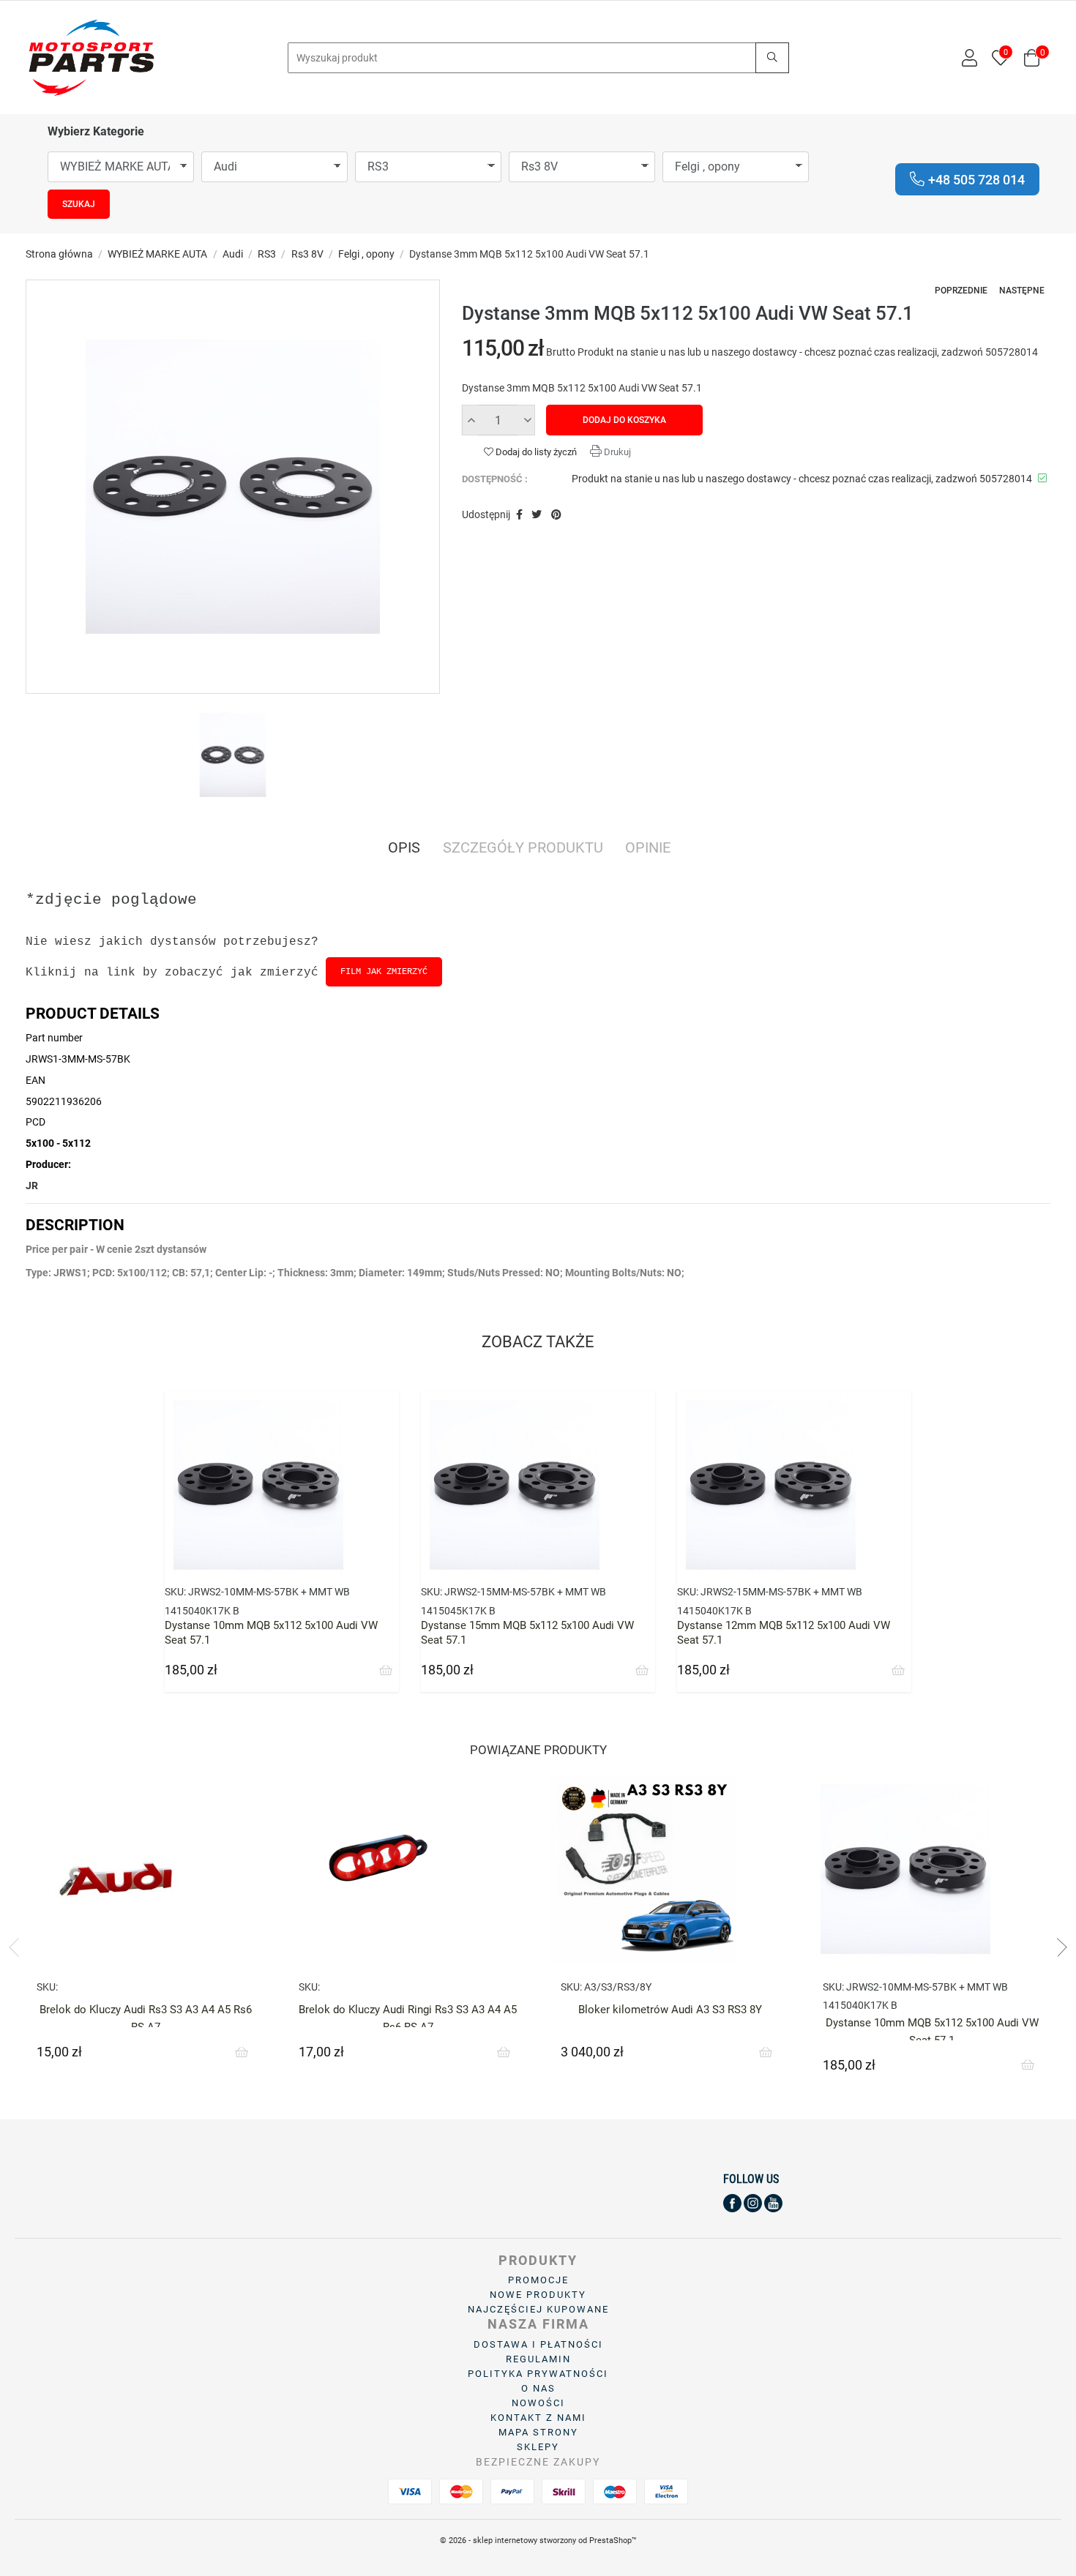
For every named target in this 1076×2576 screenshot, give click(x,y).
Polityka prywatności (538, 2374)
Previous (18, 1947)
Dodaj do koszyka (624, 420)
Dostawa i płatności (538, 2344)
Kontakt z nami (538, 2418)
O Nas (538, 2388)
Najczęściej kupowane (538, 2309)
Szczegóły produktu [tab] (523, 849)
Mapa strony (538, 2432)
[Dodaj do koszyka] (386, 1671)
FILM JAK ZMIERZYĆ (384, 972)
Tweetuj (537, 515)
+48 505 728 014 (976, 180)
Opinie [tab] (648, 849)
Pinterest (556, 515)
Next (1058, 1947)
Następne (1022, 291)
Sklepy (538, 2447)
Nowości (538, 2403)
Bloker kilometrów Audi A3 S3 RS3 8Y (670, 2010)
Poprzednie (961, 291)
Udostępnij (519, 515)
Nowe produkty (538, 2295)
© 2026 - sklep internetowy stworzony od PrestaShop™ (538, 2541)
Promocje (538, 2280)
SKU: (175, 1592)
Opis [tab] (404, 849)
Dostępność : (495, 479)
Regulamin (538, 2359)
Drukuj (616, 452)
